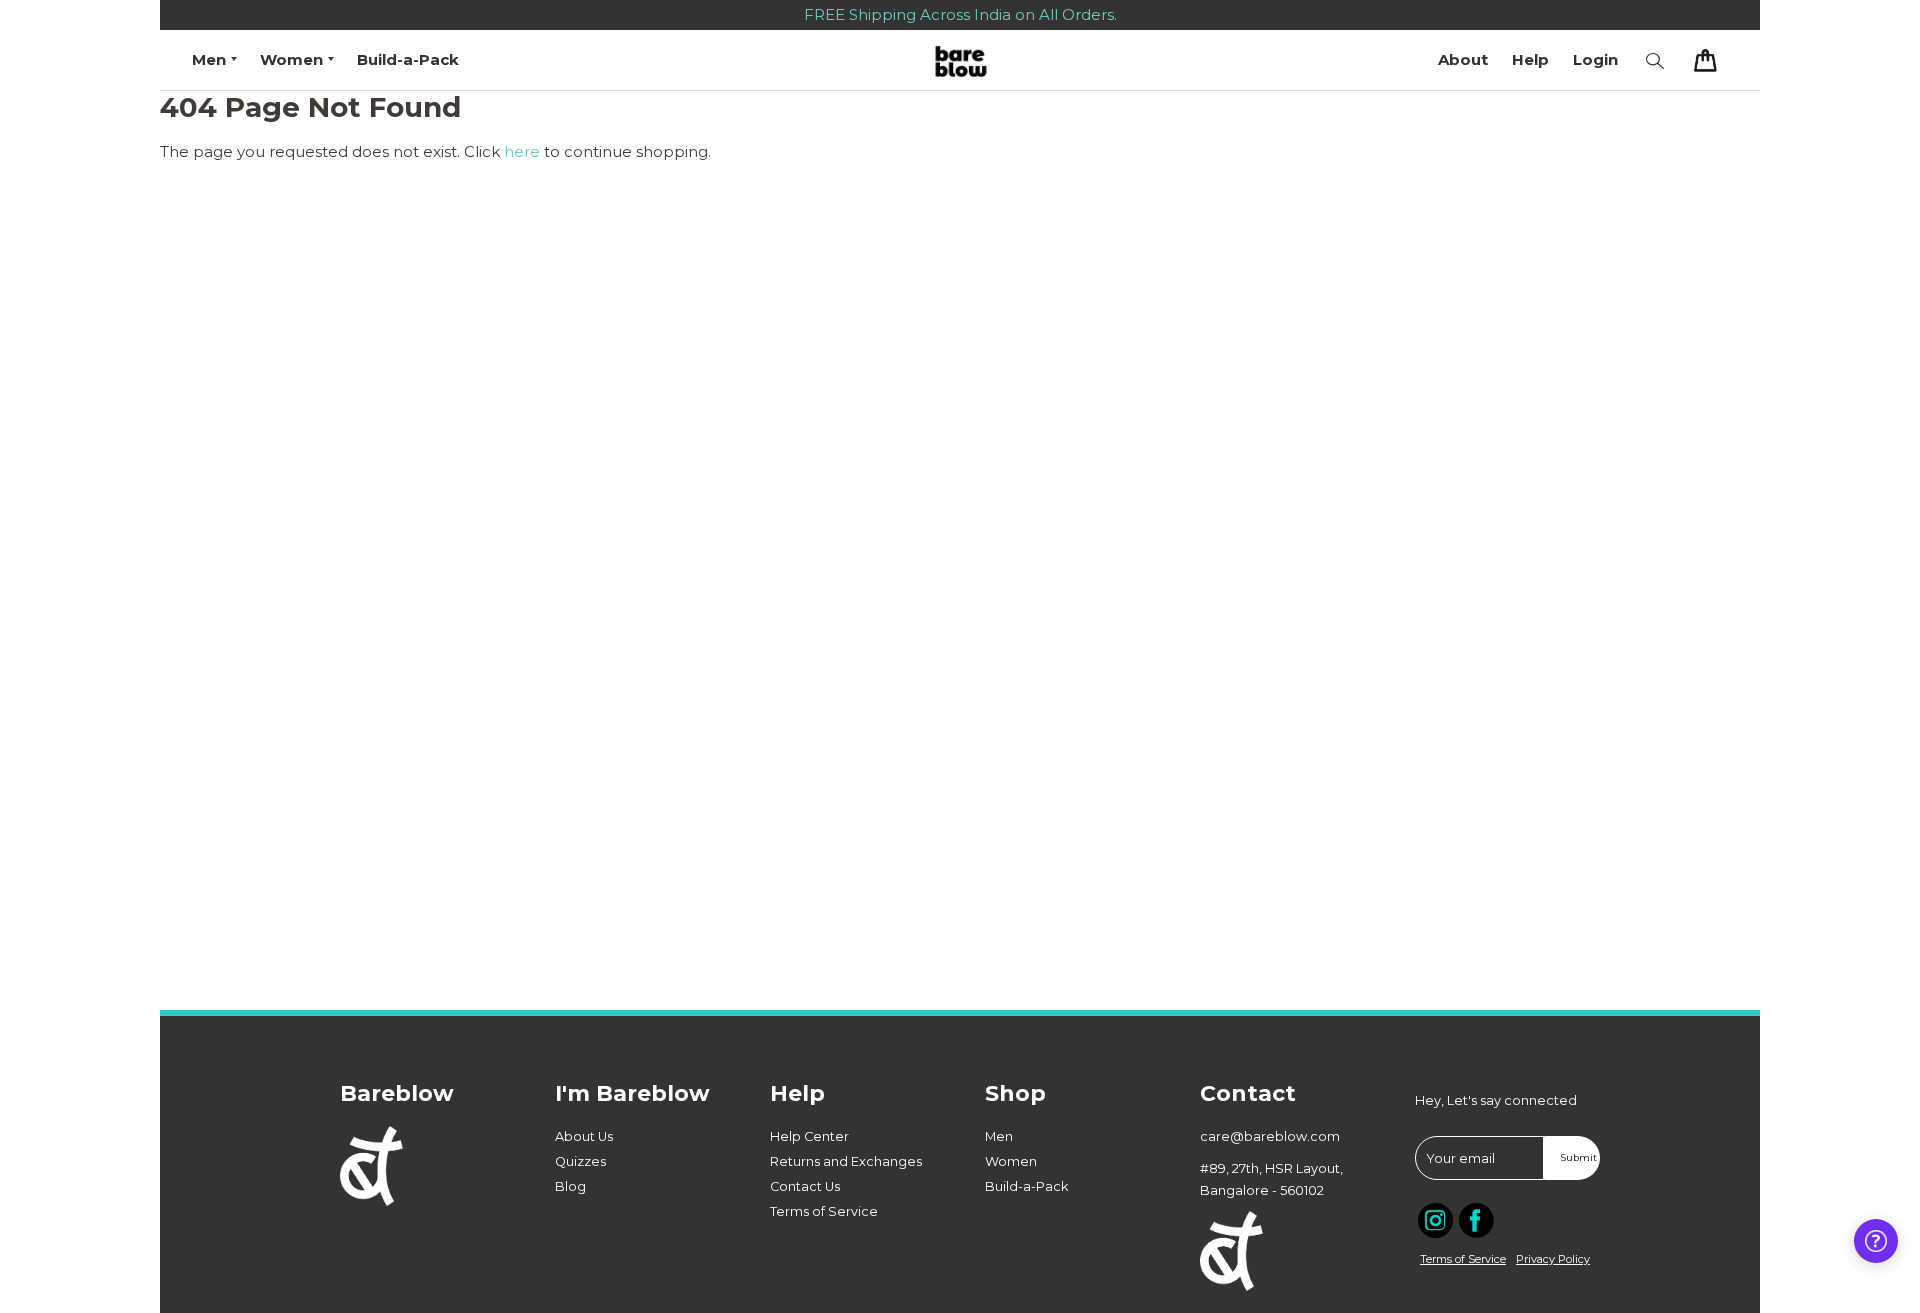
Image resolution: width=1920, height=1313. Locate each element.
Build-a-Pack (408, 59)
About (1463, 59)
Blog (570, 1186)
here (522, 151)
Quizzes (580, 1161)
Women (1011, 1161)
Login (1595, 59)
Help (1530, 59)
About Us (584, 1136)
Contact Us (805, 1186)
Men (999, 1136)
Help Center (809, 1136)
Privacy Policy (1553, 1259)
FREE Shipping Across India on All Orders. (960, 14)
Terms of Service (824, 1211)
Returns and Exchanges (846, 1161)
